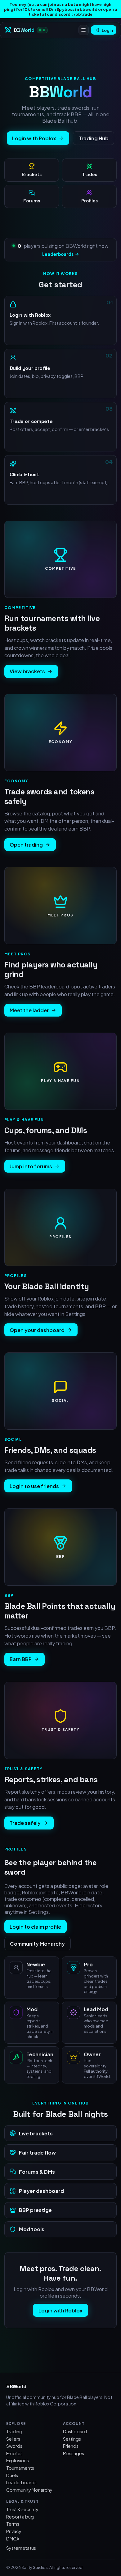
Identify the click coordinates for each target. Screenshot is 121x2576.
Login (107, 30)
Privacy (14, 2531)
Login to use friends (34, 1486)
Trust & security (22, 2509)
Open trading (26, 845)
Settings (72, 2439)
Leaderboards (58, 254)
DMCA (13, 2539)
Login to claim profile (35, 1927)
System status (21, 2548)
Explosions (18, 2460)
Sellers (13, 2439)
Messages (74, 2453)
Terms (13, 2524)
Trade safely (25, 1823)
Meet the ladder (29, 1010)
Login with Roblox (34, 138)
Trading (14, 2431)
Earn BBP (21, 1659)
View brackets (27, 671)
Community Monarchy (37, 1944)
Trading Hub (94, 138)
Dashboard (75, 2431)
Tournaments (20, 2468)
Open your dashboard (37, 1330)
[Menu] (84, 30)
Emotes (14, 2453)
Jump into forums (31, 1166)
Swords (14, 2446)
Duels (12, 2475)
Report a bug (20, 2517)
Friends (71, 2446)
